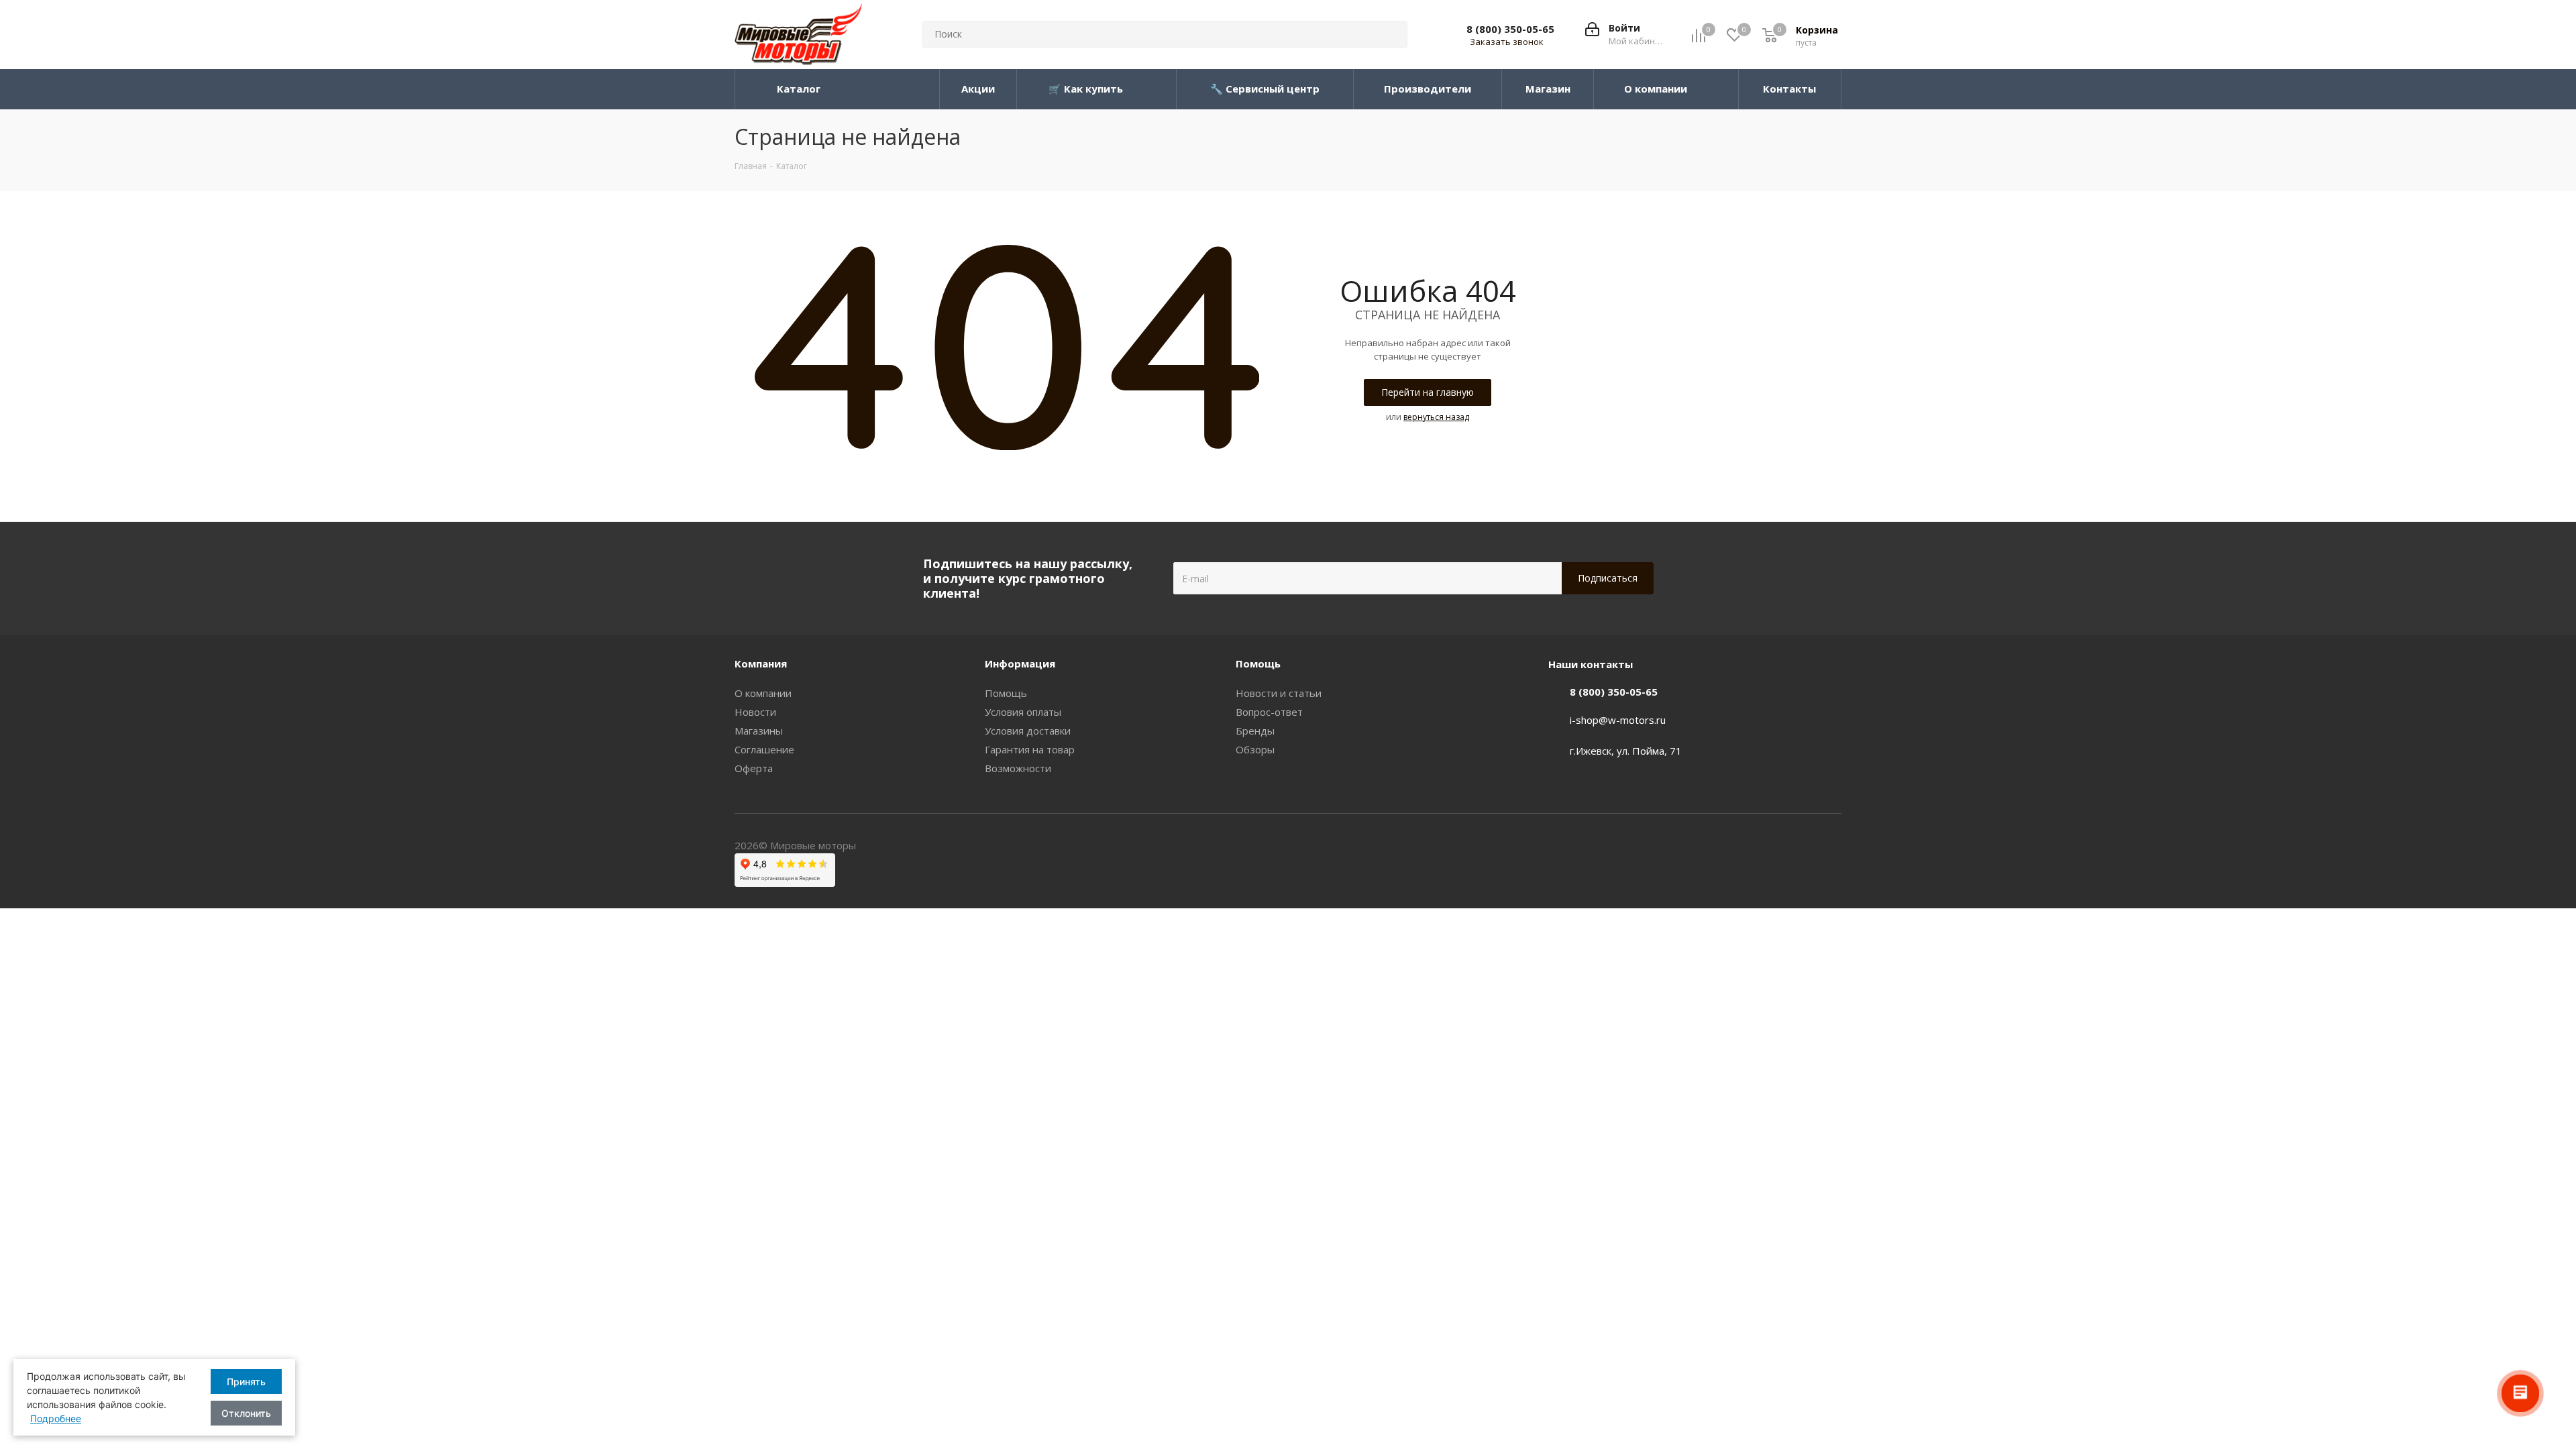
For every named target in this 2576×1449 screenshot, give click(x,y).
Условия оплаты (1023, 712)
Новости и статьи (1279, 693)
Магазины (759, 731)
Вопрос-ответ (1269, 712)
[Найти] (1391, 34)
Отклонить (246, 1413)
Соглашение (764, 749)
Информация (1020, 663)
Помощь (1006, 693)
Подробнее (56, 1418)
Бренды (1255, 731)
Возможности (1018, 768)
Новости (755, 712)
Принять (246, 1382)
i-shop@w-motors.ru (1618, 720)
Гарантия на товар (1030, 749)
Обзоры (1255, 749)
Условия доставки (1028, 731)
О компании (763, 693)
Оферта (754, 768)
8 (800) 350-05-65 (1510, 29)
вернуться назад (1436, 417)
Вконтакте (1831, 847)
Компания (761, 663)
